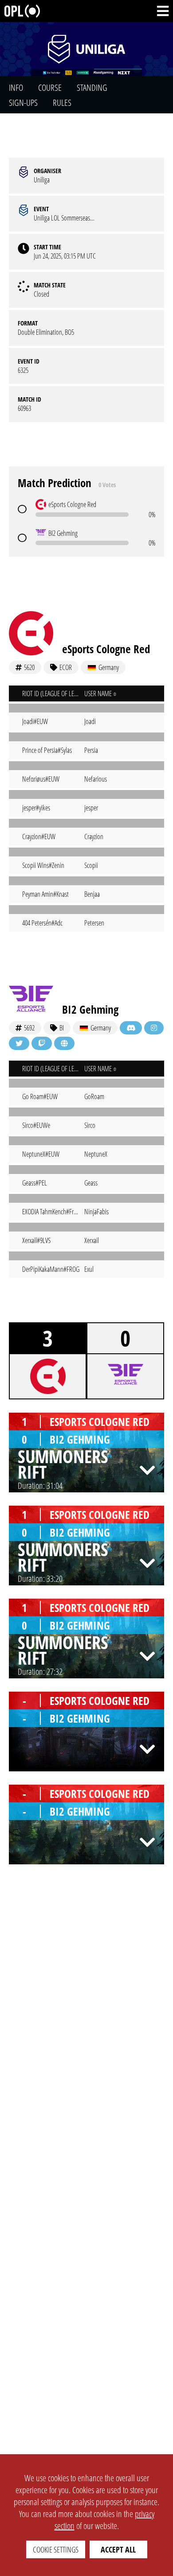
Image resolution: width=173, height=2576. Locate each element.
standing (92, 87)
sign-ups (23, 103)
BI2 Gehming (90, 1009)
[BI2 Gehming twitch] (42, 1043)
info (16, 87)
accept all (118, 2549)
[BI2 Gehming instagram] (154, 1028)
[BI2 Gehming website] (64, 1043)
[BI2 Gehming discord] (131, 1028)
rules (62, 103)
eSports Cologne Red (106, 649)
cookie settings (56, 2549)
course (50, 87)
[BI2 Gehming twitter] (19, 1043)
